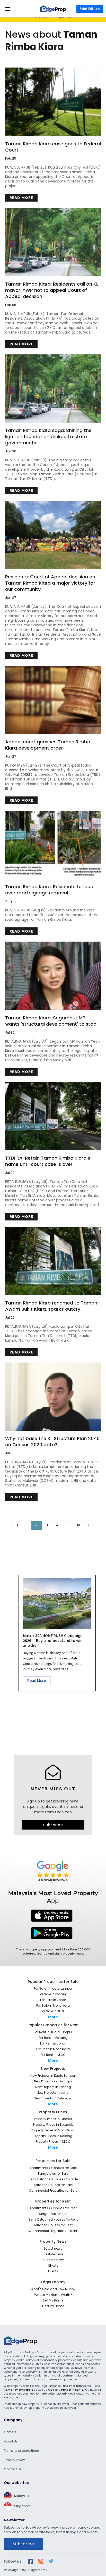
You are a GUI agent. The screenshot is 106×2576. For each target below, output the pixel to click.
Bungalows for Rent (53, 2214)
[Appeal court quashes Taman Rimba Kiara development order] (53, 700)
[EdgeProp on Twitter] (51, 2561)
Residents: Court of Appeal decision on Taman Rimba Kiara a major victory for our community (50, 583)
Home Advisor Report (18, 2390)
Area (51, 2390)
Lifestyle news (53, 2254)
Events (53, 2271)
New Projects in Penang (53, 2087)
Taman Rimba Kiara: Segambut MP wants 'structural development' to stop (51, 1021)
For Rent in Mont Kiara (53, 2049)
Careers (10, 2432)
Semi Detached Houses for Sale (53, 2179)
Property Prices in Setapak (53, 2125)
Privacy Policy (14, 2460)
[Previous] (17, 1525)
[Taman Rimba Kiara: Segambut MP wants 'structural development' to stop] (53, 976)
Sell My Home (53, 2300)
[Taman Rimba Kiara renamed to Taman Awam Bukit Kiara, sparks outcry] (53, 1261)
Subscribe (53, 1825)
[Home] (53, 9)
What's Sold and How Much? (53, 2289)
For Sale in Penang (53, 1994)
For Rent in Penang (53, 2038)
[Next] (89, 1525)
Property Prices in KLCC (53, 2142)
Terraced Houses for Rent (53, 2225)
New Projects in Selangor (53, 2081)
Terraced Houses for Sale (53, 2185)
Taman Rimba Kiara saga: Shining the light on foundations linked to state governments (48, 437)
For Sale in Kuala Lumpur (53, 1988)
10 (78, 1525)
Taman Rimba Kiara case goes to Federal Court (53, 147)
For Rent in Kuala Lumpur (53, 2032)
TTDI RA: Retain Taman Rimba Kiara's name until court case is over (48, 1161)
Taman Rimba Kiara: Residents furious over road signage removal (49, 890)
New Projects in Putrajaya (53, 2098)
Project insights (72, 2390)
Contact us (13, 2469)
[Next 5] (68, 1525)
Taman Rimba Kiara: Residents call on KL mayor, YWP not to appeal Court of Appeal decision (52, 290)
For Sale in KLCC (53, 2011)
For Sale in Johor (53, 2000)
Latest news (53, 2249)
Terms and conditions (21, 2451)
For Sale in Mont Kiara (53, 2005)
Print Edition (90, 9)
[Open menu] (8, 9)
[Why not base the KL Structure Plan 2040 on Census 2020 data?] (53, 1397)
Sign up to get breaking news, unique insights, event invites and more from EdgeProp (53, 1807)
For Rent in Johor (53, 2043)
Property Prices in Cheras (53, 2119)
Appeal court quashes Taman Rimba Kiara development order (48, 745)
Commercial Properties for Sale (53, 2191)
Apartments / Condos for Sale (53, 2168)
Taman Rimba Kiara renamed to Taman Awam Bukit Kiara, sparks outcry (51, 1306)
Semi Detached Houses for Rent (53, 2219)
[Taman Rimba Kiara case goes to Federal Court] (53, 102)
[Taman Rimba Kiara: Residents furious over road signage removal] (53, 845)
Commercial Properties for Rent (53, 2231)
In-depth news (53, 2260)
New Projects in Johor (53, 2093)
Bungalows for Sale (53, 2174)
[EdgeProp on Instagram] (41, 2561)
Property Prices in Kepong (53, 2136)
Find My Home (53, 2306)
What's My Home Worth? (53, 2295)
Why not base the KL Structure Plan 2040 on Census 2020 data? (52, 1442)
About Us (11, 2441)
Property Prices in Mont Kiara (53, 2130)
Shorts (53, 2266)
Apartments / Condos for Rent (53, 2208)
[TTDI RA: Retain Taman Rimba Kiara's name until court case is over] (53, 1116)
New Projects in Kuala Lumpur (53, 2076)
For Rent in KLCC (53, 2055)
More (53, 2017)
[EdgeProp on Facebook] (30, 2561)
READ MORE (21, 198)
